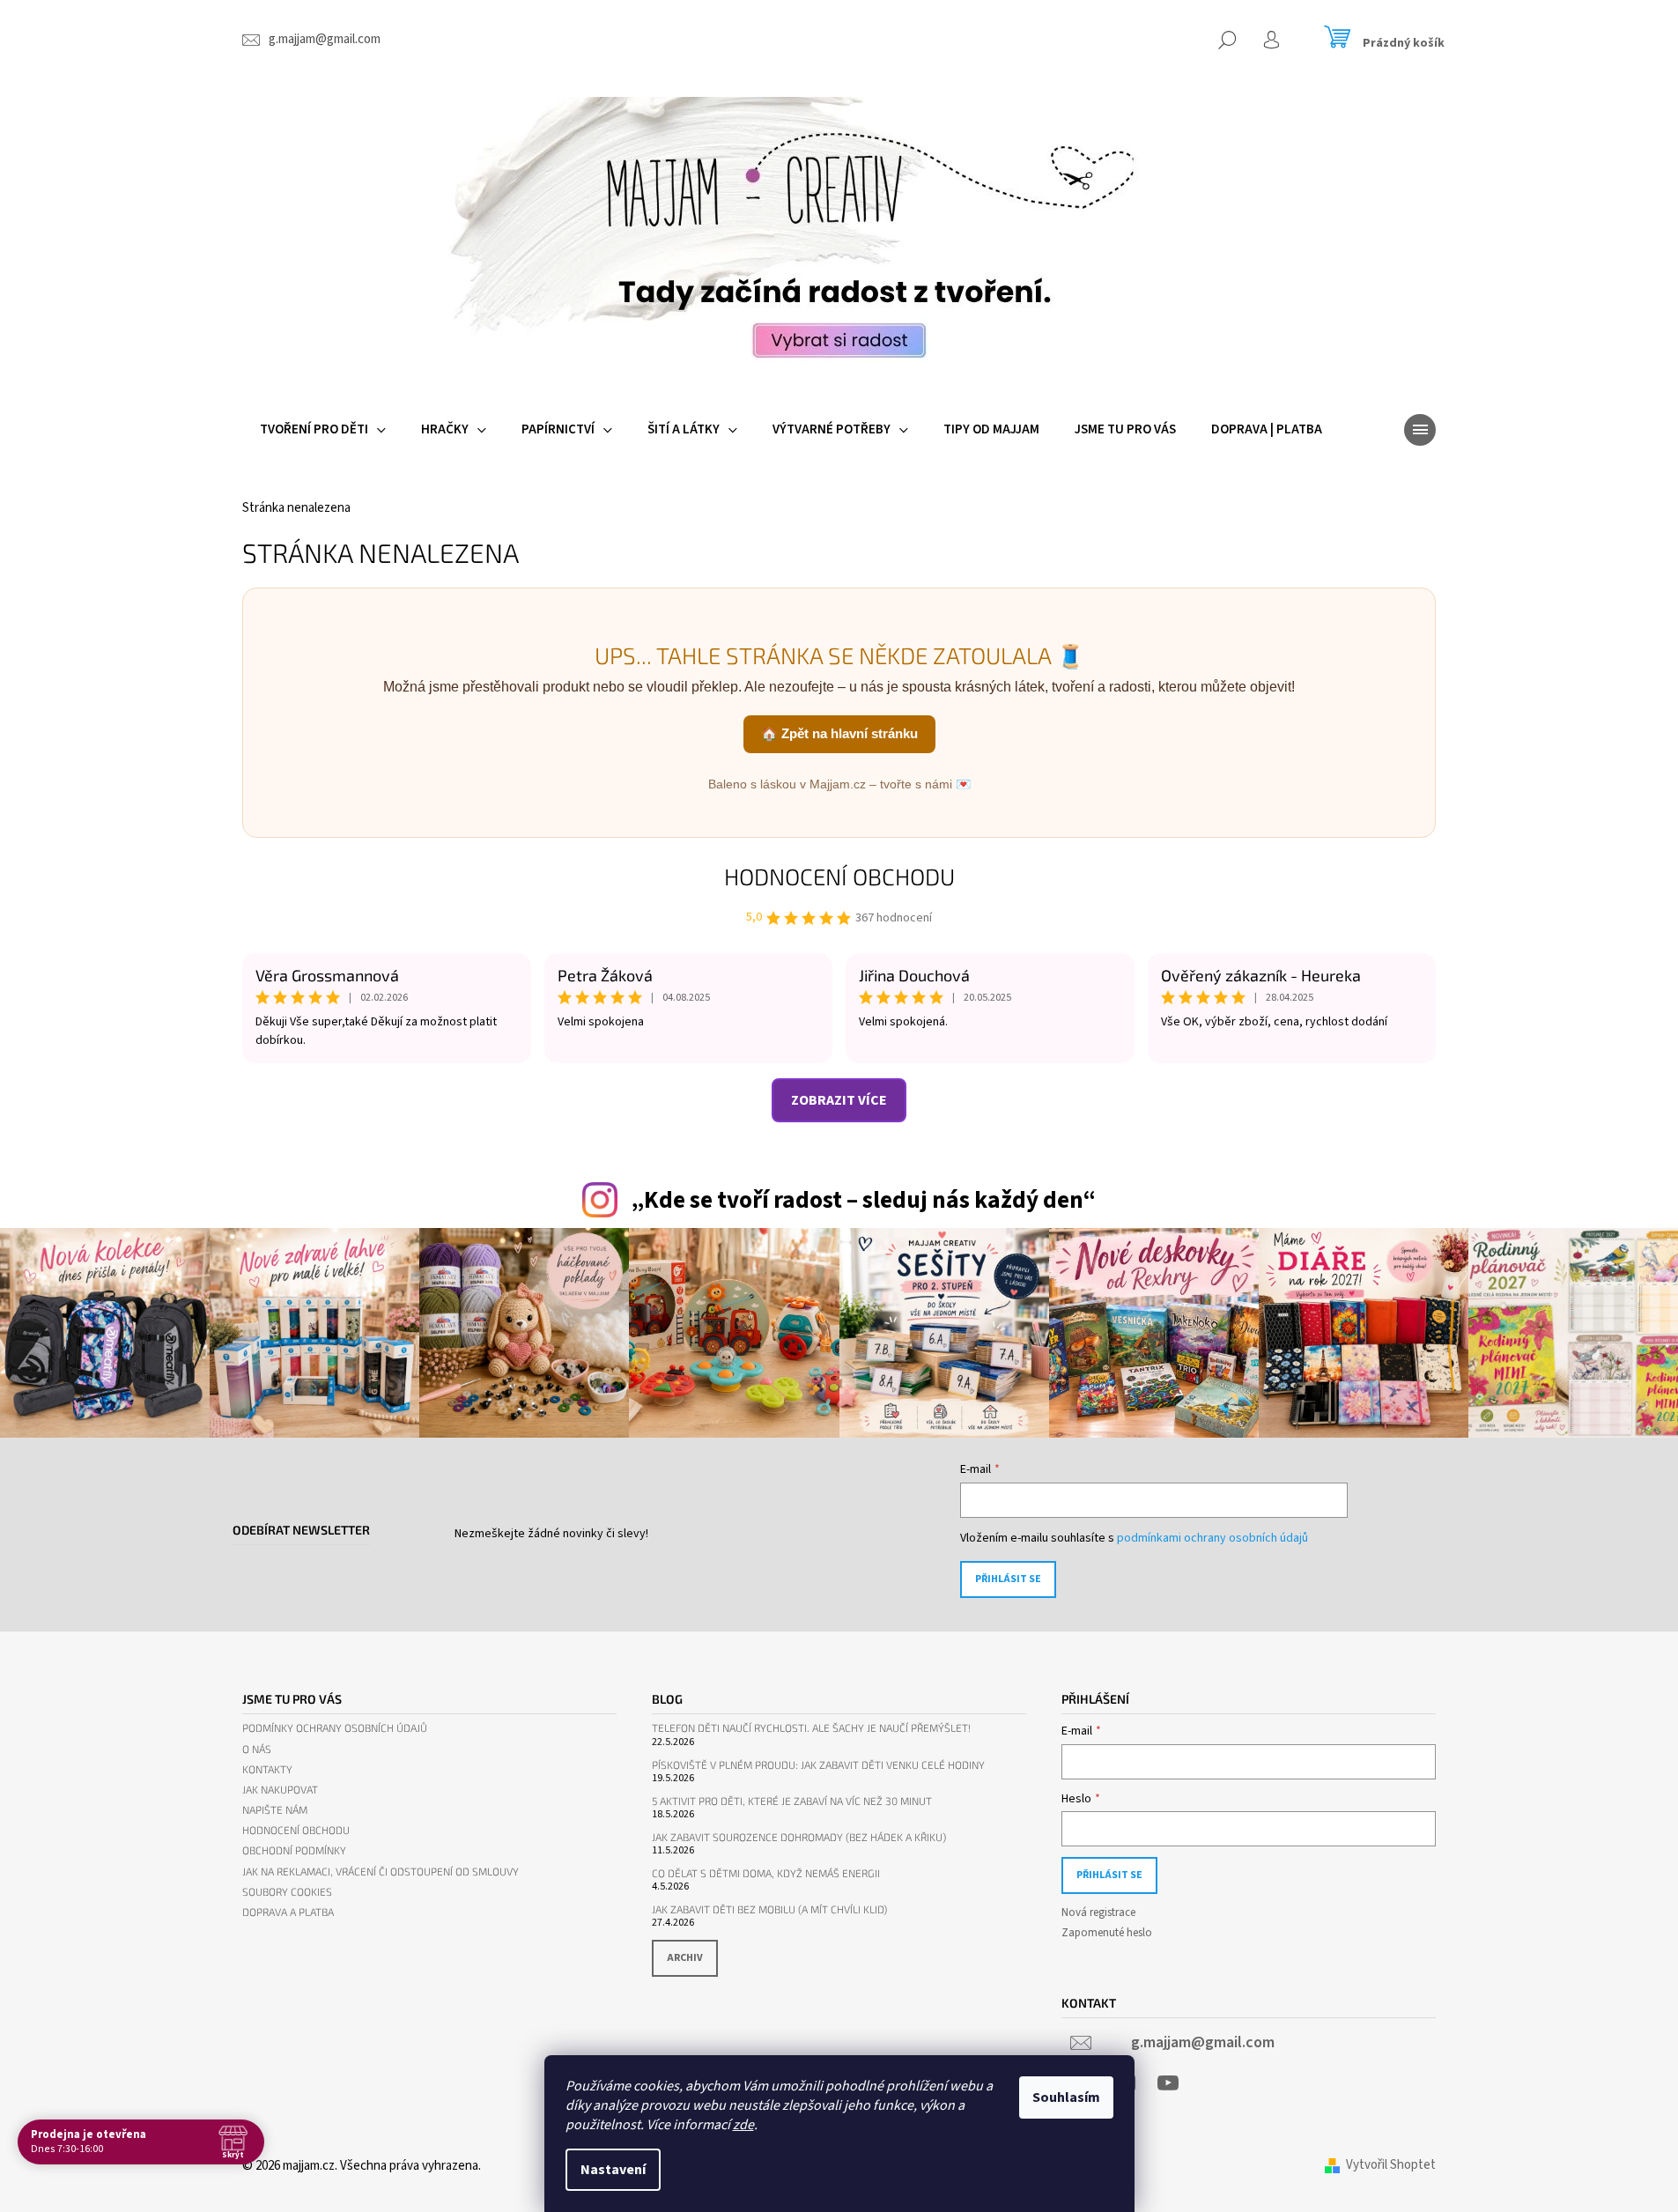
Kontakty (267, 1769)
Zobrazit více (839, 1100)
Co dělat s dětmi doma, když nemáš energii (766, 1873)
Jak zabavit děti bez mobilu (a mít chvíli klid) (769, 1909)
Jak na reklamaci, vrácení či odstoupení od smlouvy (381, 1872)
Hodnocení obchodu (839, 876)
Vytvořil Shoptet (1391, 2165)
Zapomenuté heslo (1107, 1933)
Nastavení (613, 2170)
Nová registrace (1098, 1912)
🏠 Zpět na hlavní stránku (839, 733)
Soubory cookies (287, 1892)
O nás (257, 1749)
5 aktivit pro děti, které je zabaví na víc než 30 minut (792, 1801)
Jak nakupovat (280, 1790)
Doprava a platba (288, 1912)
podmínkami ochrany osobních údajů (1212, 1538)
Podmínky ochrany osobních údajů (335, 1728)
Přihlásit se (1008, 1579)
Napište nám (275, 1810)
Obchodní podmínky (294, 1850)
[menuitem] (323, 430)
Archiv (685, 1958)
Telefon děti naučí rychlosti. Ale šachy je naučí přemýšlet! (811, 1728)
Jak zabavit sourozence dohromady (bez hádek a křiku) (799, 1837)
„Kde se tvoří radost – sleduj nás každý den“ (863, 1200)
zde (743, 2125)
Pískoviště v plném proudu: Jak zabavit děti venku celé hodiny (818, 1765)
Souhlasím (1066, 2097)
